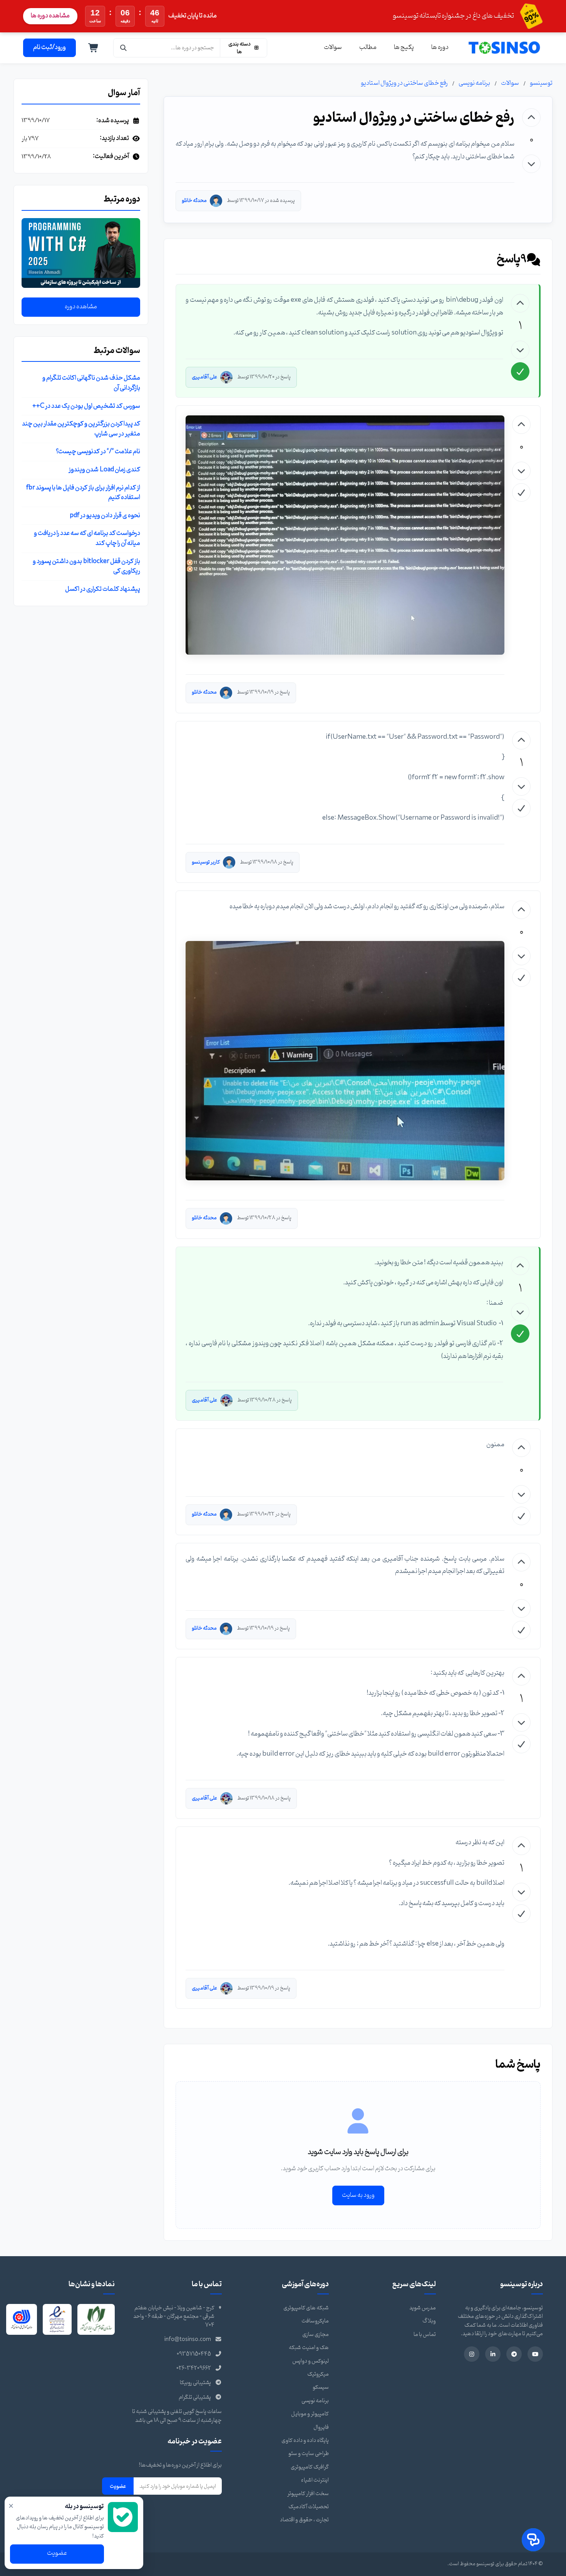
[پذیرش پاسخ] (520, 371)
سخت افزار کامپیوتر (308, 2494)
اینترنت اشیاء (315, 2480)
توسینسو (541, 83)
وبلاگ (429, 2321)
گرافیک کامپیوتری (310, 2467)
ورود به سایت (358, 2195)
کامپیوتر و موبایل (310, 2414)
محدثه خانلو (194, 201)
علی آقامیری (204, 377)
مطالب (368, 47)
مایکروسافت (315, 2321)
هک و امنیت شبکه (309, 2348)
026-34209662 (194, 2368)
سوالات (333, 47)
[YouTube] (535, 2354)
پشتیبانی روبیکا (195, 2383)
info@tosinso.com (188, 2340)
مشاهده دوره (81, 307)
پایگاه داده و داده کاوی (305, 2441)
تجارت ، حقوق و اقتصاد (304, 2520)
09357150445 (194, 2354)
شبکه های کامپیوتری (306, 2308)
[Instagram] (472, 2354)
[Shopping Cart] (94, 48)
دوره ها (440, 47)
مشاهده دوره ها (50, 16)
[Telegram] (514, 2354)
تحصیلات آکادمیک (309, 2507)
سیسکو (321, 2387)
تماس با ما (425, 2335)
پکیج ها (404, 47)
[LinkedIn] (493, 2354)
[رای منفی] (531, 164)
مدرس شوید (423, 2308)
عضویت (118, 2486)
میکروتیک (318, 2374)
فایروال (321, 2427)
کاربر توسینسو (206, 862)
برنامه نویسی (474, 83)
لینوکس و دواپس (311, 2361)
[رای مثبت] (531, 118)
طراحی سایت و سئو (309, 2454)
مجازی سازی (316, 2335)
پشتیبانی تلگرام (195, 2397)
